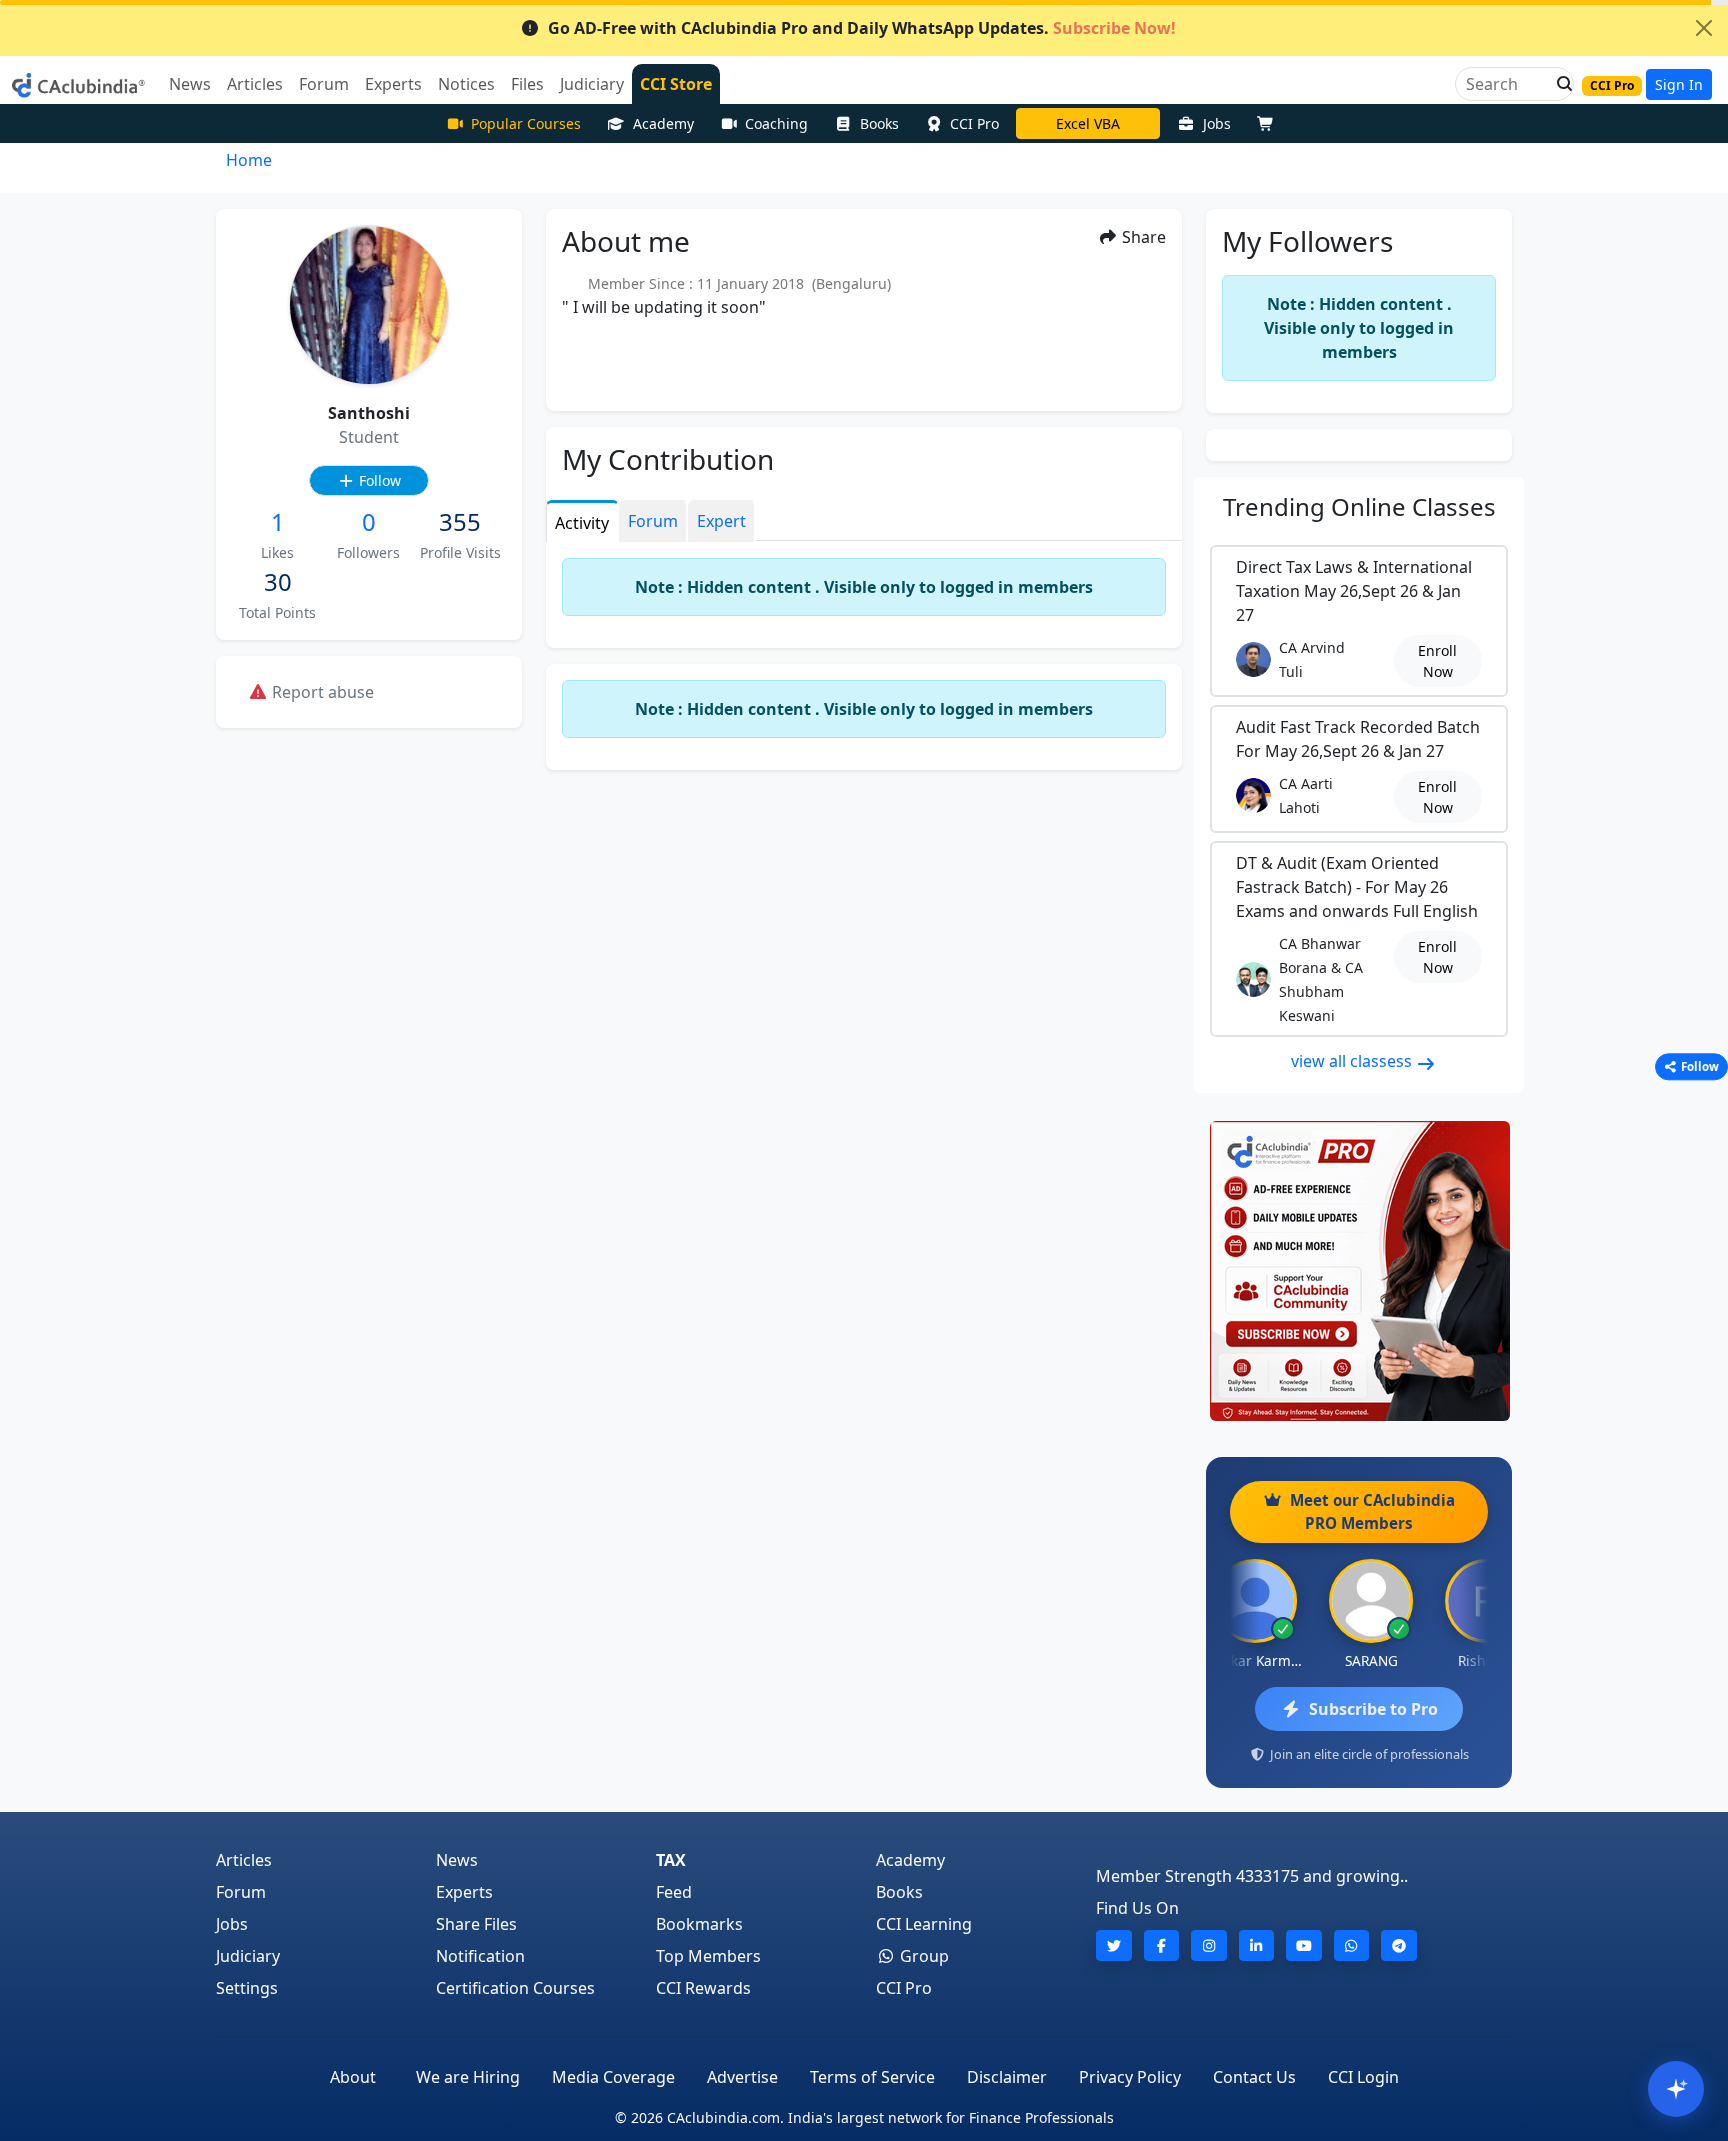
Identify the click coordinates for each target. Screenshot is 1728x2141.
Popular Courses (526, 123)
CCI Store (676, 84)
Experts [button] (393, 84)
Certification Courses (515, 1988)
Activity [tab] (582, 523)
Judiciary (248, 1956)
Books (879, 123)
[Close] (1704, 28)
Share (1142, 237)
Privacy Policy (1130, 2077)
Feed (674, 1892)
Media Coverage (613, 2077)
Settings (247, 1988)
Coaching (776, 123)
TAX (671, 1860)
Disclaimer (1007, 2077)
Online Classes (1359, 506)
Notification (480, 1956)
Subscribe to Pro (1373, 1709)
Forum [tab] (653, 521)
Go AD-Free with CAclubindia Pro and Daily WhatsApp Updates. (862, 28)
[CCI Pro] (1359, 1271)
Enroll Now (1437, 661)
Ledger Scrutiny (1088, 123)
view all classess (1353, 1061)
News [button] (190, 84)
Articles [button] (255, 84)
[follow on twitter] (1114, 1945)
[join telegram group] (1399, 1945)
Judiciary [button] (592, 84)
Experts (464, 1892)
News (457, 1860)
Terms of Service (872, 2077)
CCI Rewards (703, 1988)
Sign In (1679, 84)
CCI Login (1363, 2077)
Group (922, 1956)
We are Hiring (468, 2077)
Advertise (742, 2077)
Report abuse (321, 692)
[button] (1559, 84)
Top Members (708, 1956)
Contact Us (1254, 2077)
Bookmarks (699, 1924)
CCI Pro (974, 123)
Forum (241, 1892)
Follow (378, 480)
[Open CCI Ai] (1676, 2089)
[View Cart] (1270, 123)
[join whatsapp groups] (1352, 1945)
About (353, 2077)
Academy (663, 123)
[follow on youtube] (1304, 1945)
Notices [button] (466, 84)
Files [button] (527, 84)
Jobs (1217, 123)
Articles (244, 1860)
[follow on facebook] (1162, 1945)
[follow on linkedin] (1257, 1945)
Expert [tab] (721, 521)
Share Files (476, 1924)
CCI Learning (924, 1924)
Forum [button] (324, 84)
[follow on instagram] (1209, 1945)
